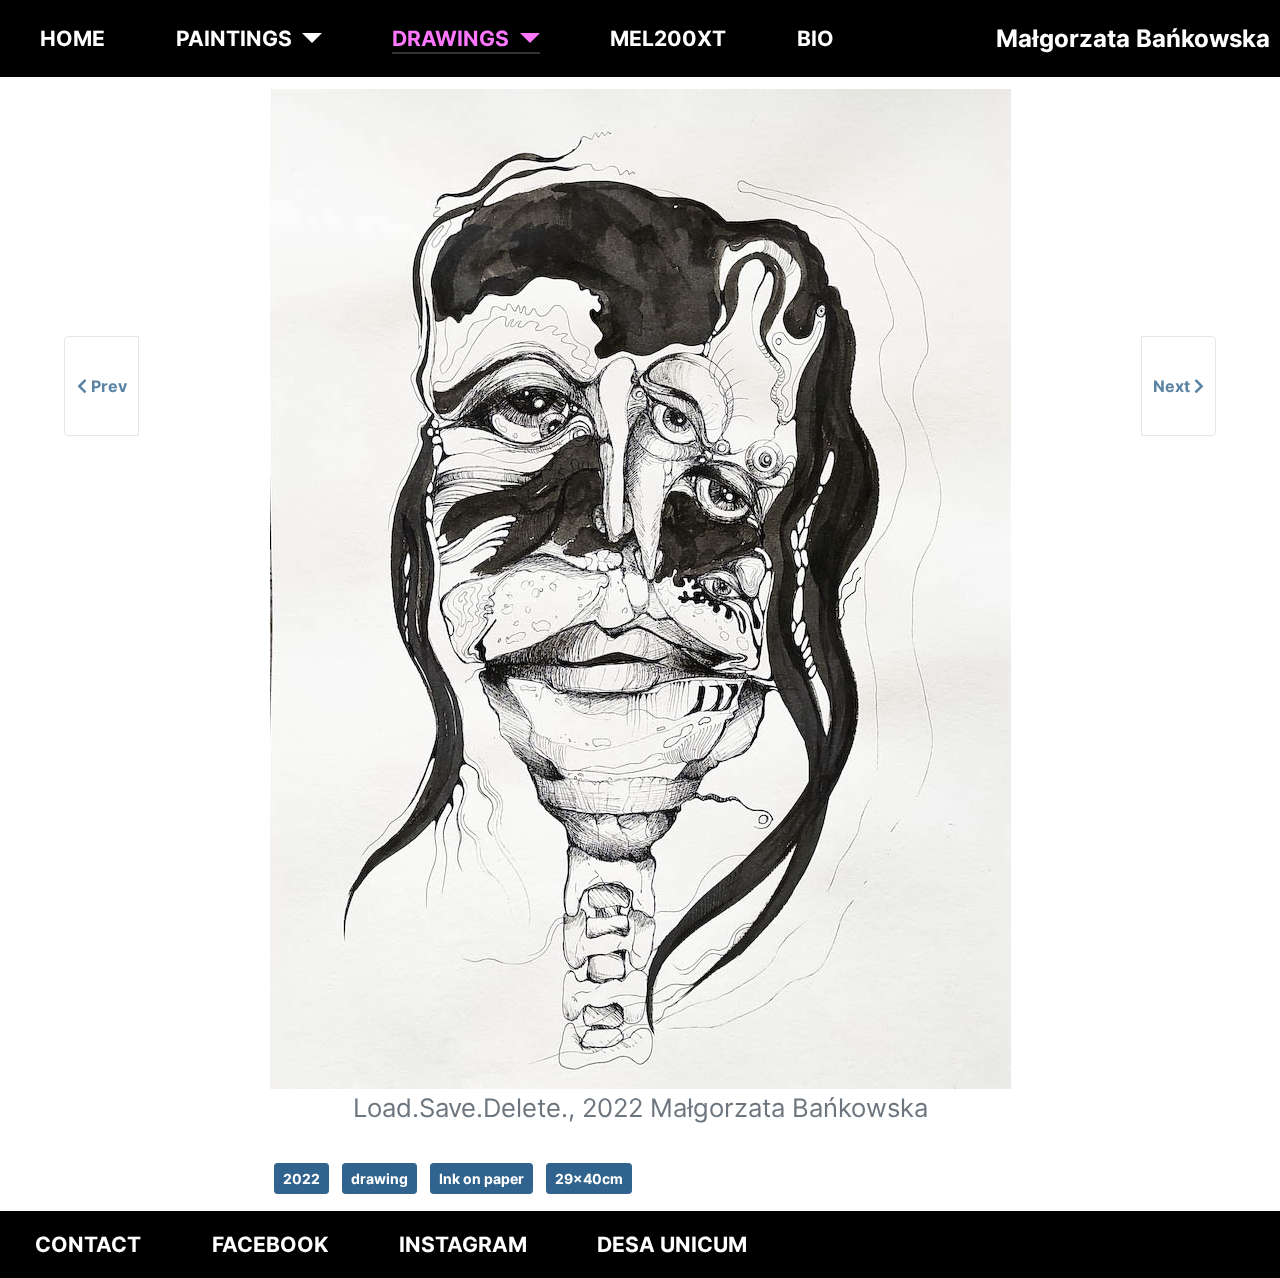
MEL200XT (668, 38)
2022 (301, 1178)
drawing (379, 1178)
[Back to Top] (1246, 1255)
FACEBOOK (270, 1244)
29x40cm (589, 1178)
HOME (72, 38)
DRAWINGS (450, 38)
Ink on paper (481, 1178)
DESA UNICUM (672, 1244)
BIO (815, 38)
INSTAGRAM (463, 1244)
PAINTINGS (234, 38)
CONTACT (88, 1244)
